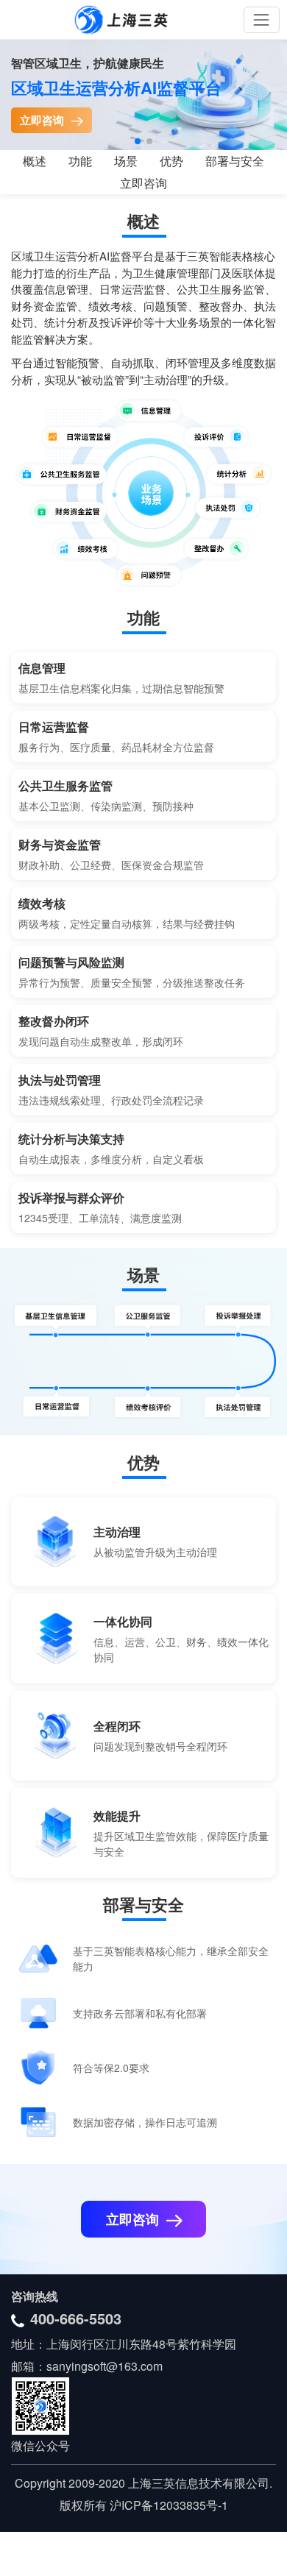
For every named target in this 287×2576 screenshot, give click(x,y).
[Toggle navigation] (262, 19)
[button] (138, 141)
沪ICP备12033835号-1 (167, 2505)
